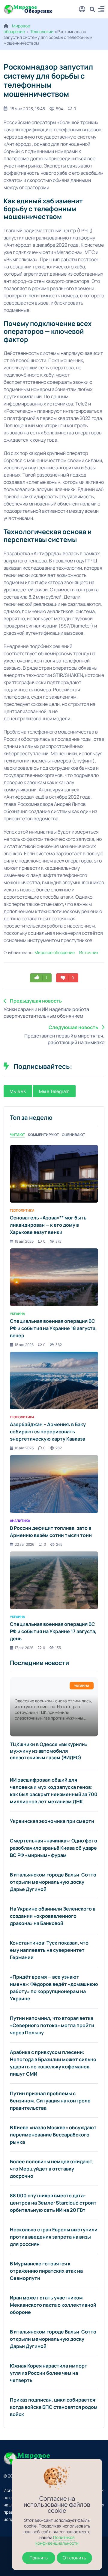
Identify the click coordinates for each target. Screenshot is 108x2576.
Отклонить (74, 2558)
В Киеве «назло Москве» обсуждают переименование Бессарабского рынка (53, 2135)
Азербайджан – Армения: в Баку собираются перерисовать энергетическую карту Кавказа (48, 1432)
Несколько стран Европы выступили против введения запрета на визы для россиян (54, 2237)
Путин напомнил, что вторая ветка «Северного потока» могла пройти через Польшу (52, 2025)
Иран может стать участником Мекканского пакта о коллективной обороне (53, 2305)
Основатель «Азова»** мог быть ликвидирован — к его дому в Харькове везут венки (48, 1225)
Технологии (42, 31)
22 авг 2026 (24, 1544)
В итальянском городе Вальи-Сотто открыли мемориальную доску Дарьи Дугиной (53, 2339)
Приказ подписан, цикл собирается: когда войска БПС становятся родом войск (54, 2407)
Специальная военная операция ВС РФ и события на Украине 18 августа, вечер (53, 1328)
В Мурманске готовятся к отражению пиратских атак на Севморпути (46, 2271)
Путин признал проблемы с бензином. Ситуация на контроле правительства (50, 2101)
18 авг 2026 (24, 1241)
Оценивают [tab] (73, 1135)
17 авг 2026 (24, 1648)
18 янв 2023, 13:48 (28, 109)
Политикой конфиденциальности (57, 2540)
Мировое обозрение (17, 29)
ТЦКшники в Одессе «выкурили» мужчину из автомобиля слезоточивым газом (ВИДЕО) (49, 1751)
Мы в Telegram (54, 1091)
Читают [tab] (17, 1135)
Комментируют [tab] (43, 1135)
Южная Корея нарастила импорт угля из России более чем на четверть (49, 2373)
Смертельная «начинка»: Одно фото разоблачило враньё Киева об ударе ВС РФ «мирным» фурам (54, 1848)
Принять (39, 2558)
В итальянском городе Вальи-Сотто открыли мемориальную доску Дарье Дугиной (53, 1882)
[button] (101, 10)
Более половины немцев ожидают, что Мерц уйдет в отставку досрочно (52, 2169)
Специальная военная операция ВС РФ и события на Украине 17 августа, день (53, 1631)
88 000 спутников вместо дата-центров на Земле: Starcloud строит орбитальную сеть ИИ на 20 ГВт (53, 2203)
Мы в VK (18, 1091)
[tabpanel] (54, 1398)
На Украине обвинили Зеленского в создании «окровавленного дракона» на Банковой (53, 1916)
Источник (89, 952)
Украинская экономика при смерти (52, 1821)
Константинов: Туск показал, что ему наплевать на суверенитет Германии (49, 1950)
